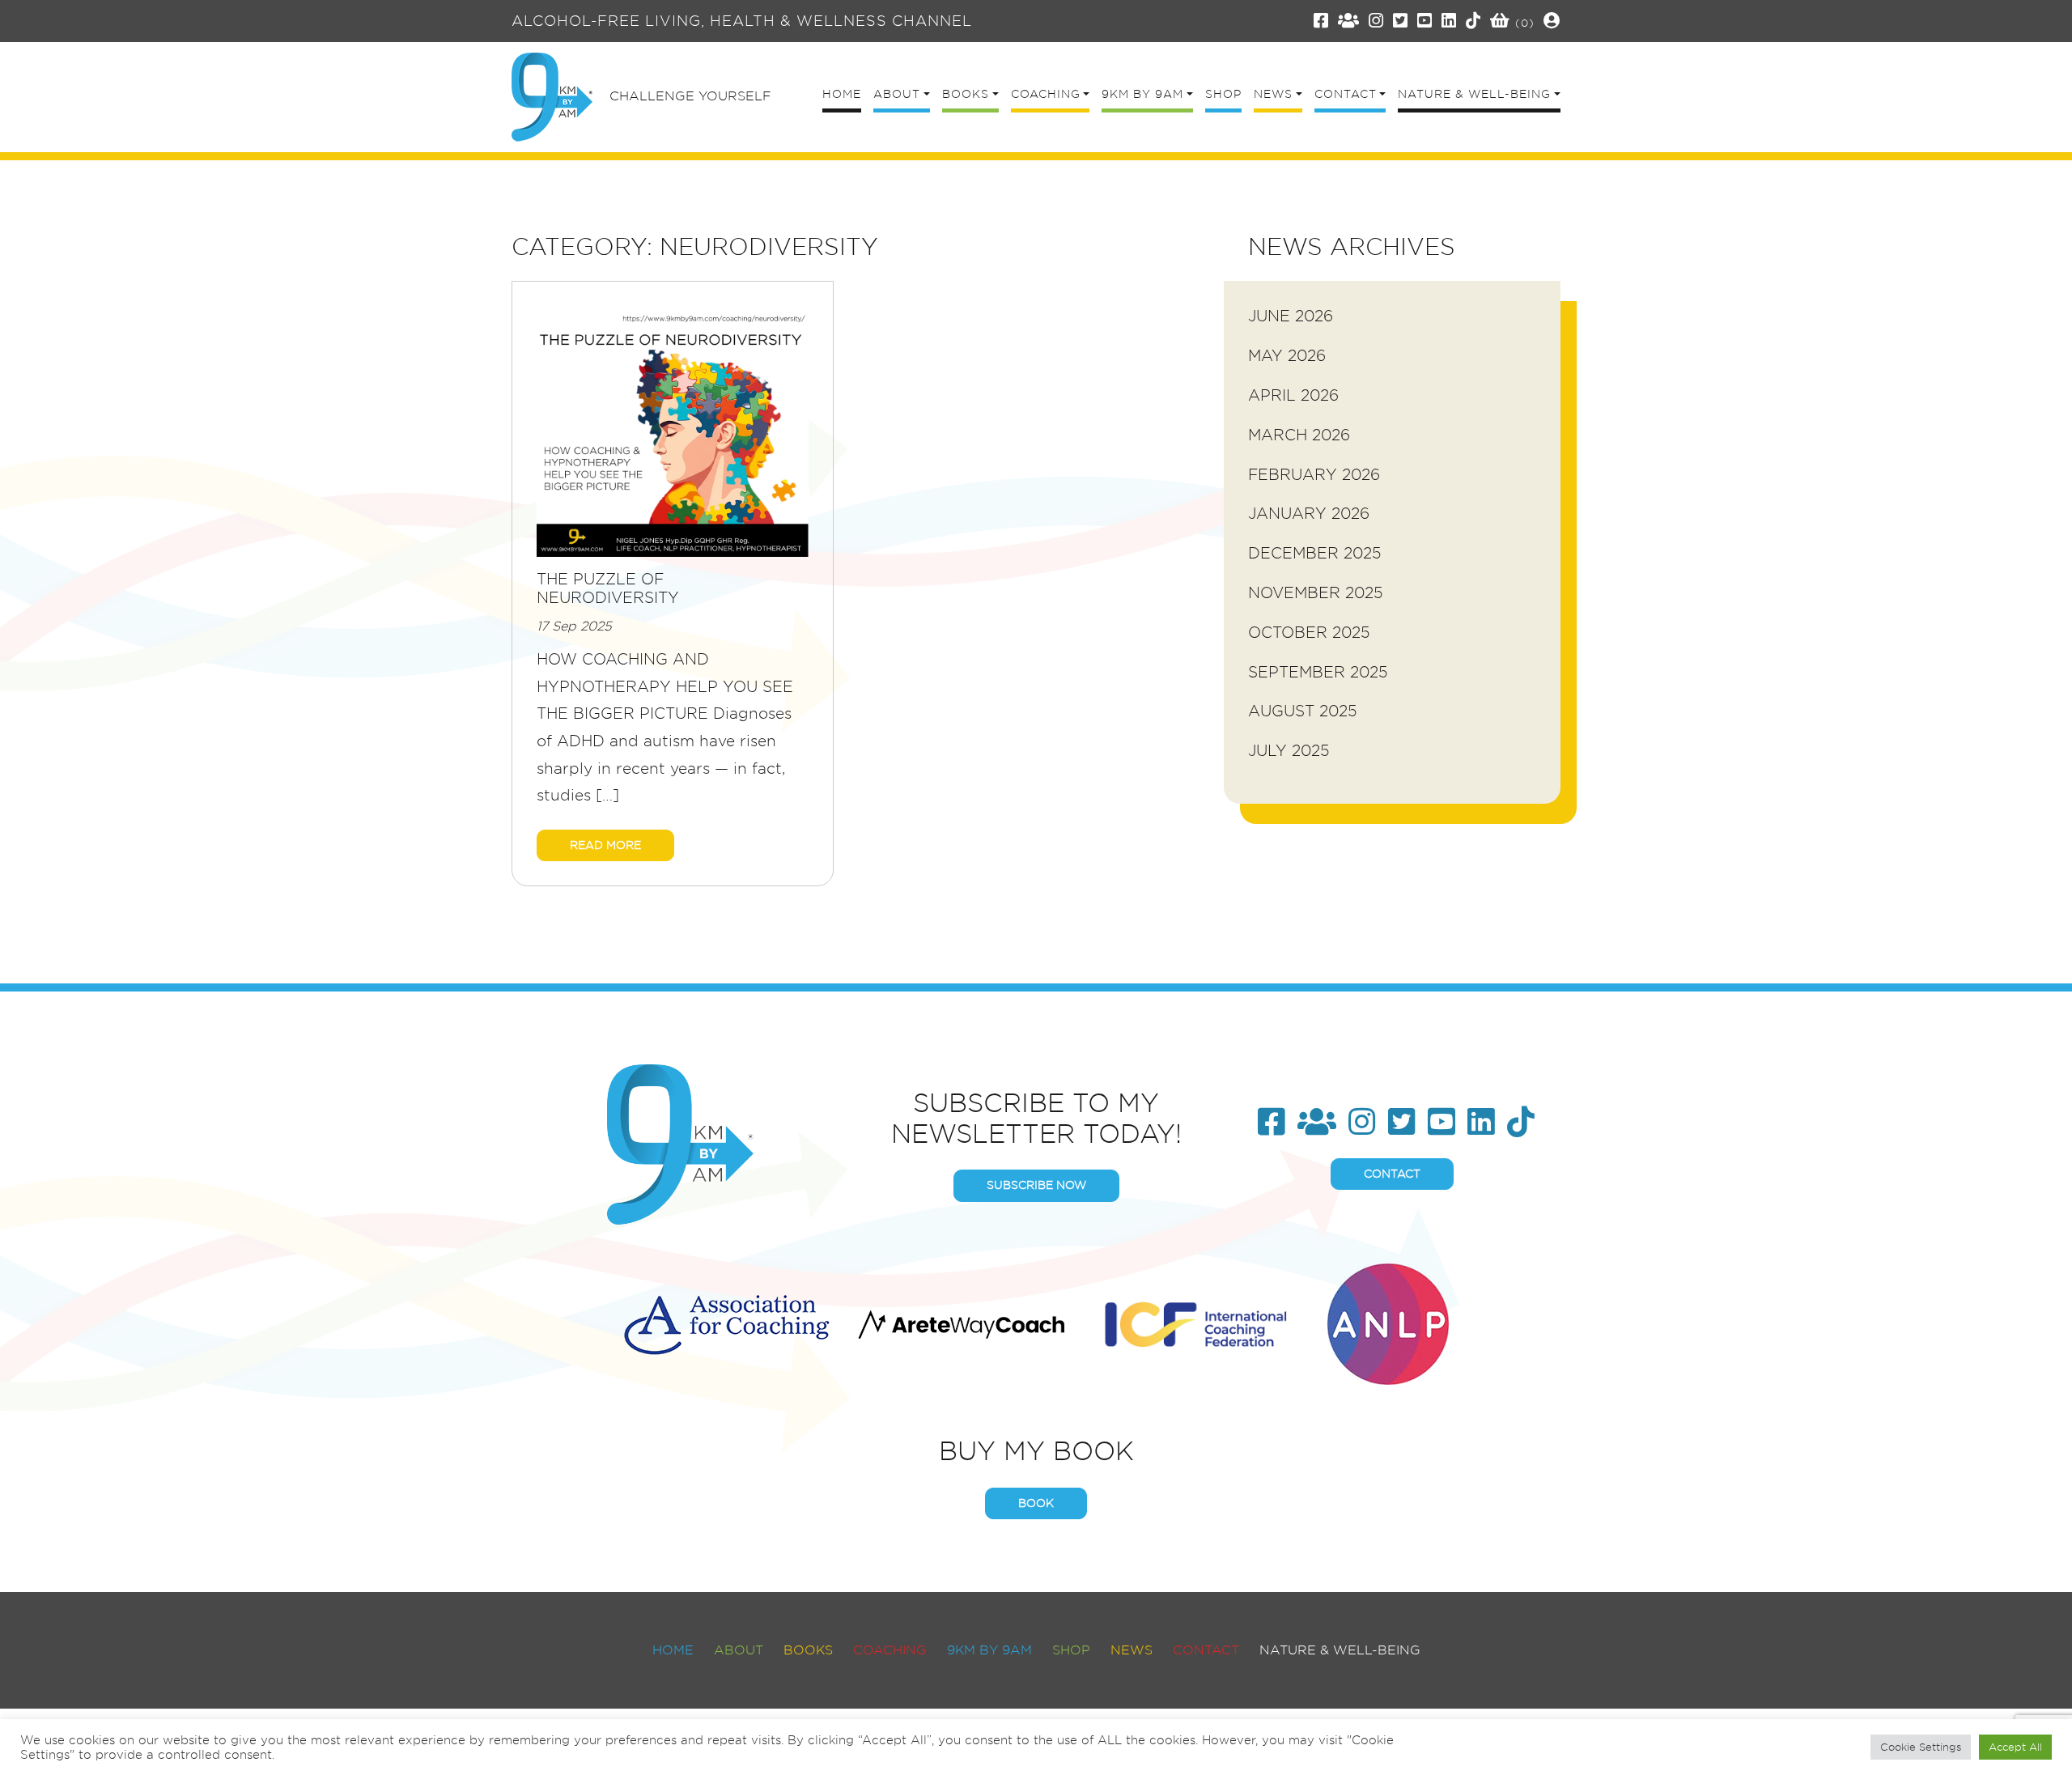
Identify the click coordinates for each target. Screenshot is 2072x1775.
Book (1036, 1503)
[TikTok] (1473, 21)
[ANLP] (1388, 1321)
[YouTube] (1425, 21)
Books (808, 1650)
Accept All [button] (2015, 1747)
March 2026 (1299, 435)
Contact (1392, 1174)
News (1132, 1650)
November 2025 (1316, 593)
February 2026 (1314, 475)
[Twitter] (1401, 21)
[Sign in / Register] (1552, 21)
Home (673, 1650)
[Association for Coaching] (726, 1321)
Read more (605, 845)
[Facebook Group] (1349, 21)
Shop (1071, 1650)
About (739, 1650)
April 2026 (1293, 395)
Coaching (890, 1650)
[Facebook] (1321, 21)
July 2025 (1289, 751)
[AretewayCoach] (961, 1321)
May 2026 (1287, 356)
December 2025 (1315, 553)
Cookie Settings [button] (1921, 1747)
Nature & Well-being (1340, 1650)
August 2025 (1303, 711)
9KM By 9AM (989, 1650)
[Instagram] (1376, 21)
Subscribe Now (1036, 1185)
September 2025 (1318, 672)
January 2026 (1309, 514)
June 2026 (1291, 316)
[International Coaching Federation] (1196, 1321)
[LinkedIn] (1449, 21)
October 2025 (1309, 633)
